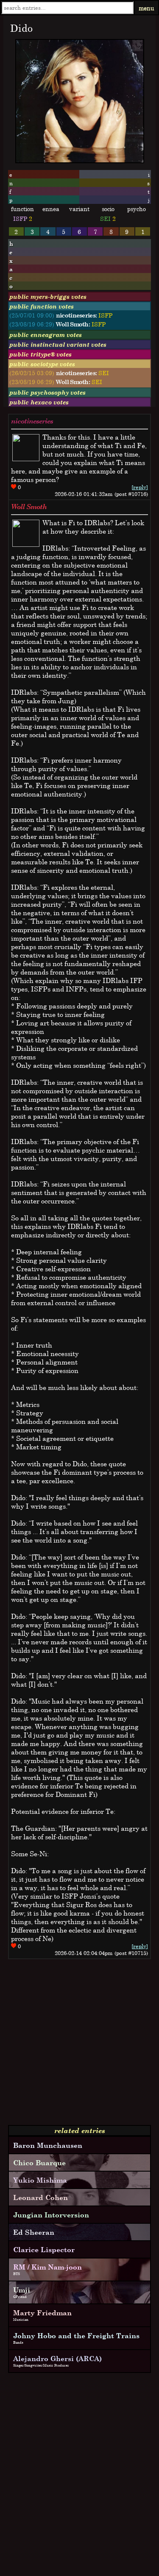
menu (146, 8)
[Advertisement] (79, 2045)
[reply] (140, 487)
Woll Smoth (29, 507)
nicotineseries (32, 421)
